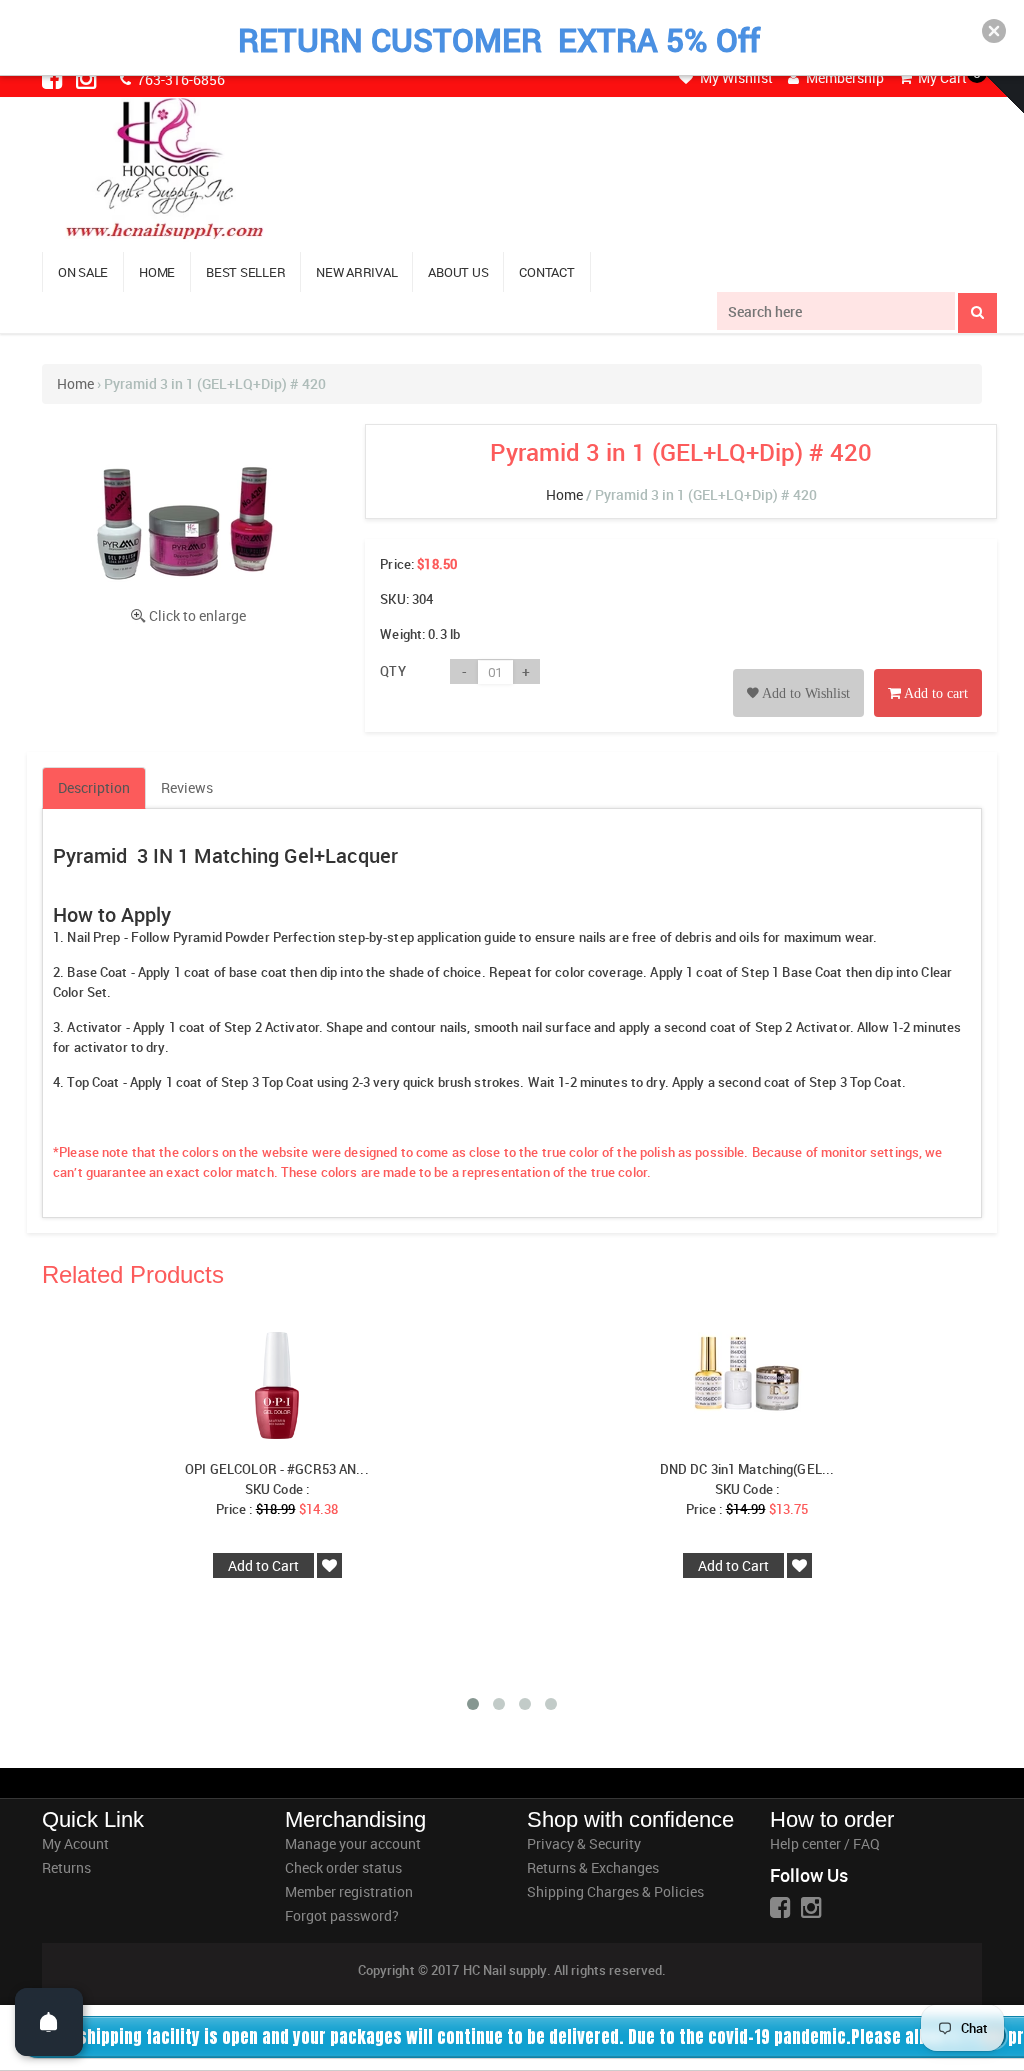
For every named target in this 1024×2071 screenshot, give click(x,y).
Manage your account (353, 1843)
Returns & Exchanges (593, 1867)
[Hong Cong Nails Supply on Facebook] (54, 78)
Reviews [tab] (187, 787)
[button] (994, 31)
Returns (66, 1867)
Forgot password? (342, 1915)
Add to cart (934, 693)
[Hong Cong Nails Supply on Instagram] (88, 78)
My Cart (941, 77)
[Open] (49, 2022)
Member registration (349, 1891)
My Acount (75, 1843)
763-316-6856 (179, 79)
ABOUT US (458, 272)
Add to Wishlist (804, 693)
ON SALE (83, 272)
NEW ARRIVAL (356, 272)
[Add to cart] (928, 670)
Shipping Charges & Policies (615, 1891)
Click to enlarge (197, 615)
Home (75, 383)
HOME (157, 272)
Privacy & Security (584, 1843)
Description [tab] (94, 787)
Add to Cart (263, 1565)
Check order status (343, 1867)
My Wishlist (735, 77)
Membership (843, 77)
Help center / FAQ (825, 1843)
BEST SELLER (245, 272)
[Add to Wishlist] (798, 670)
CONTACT (546, 272)
